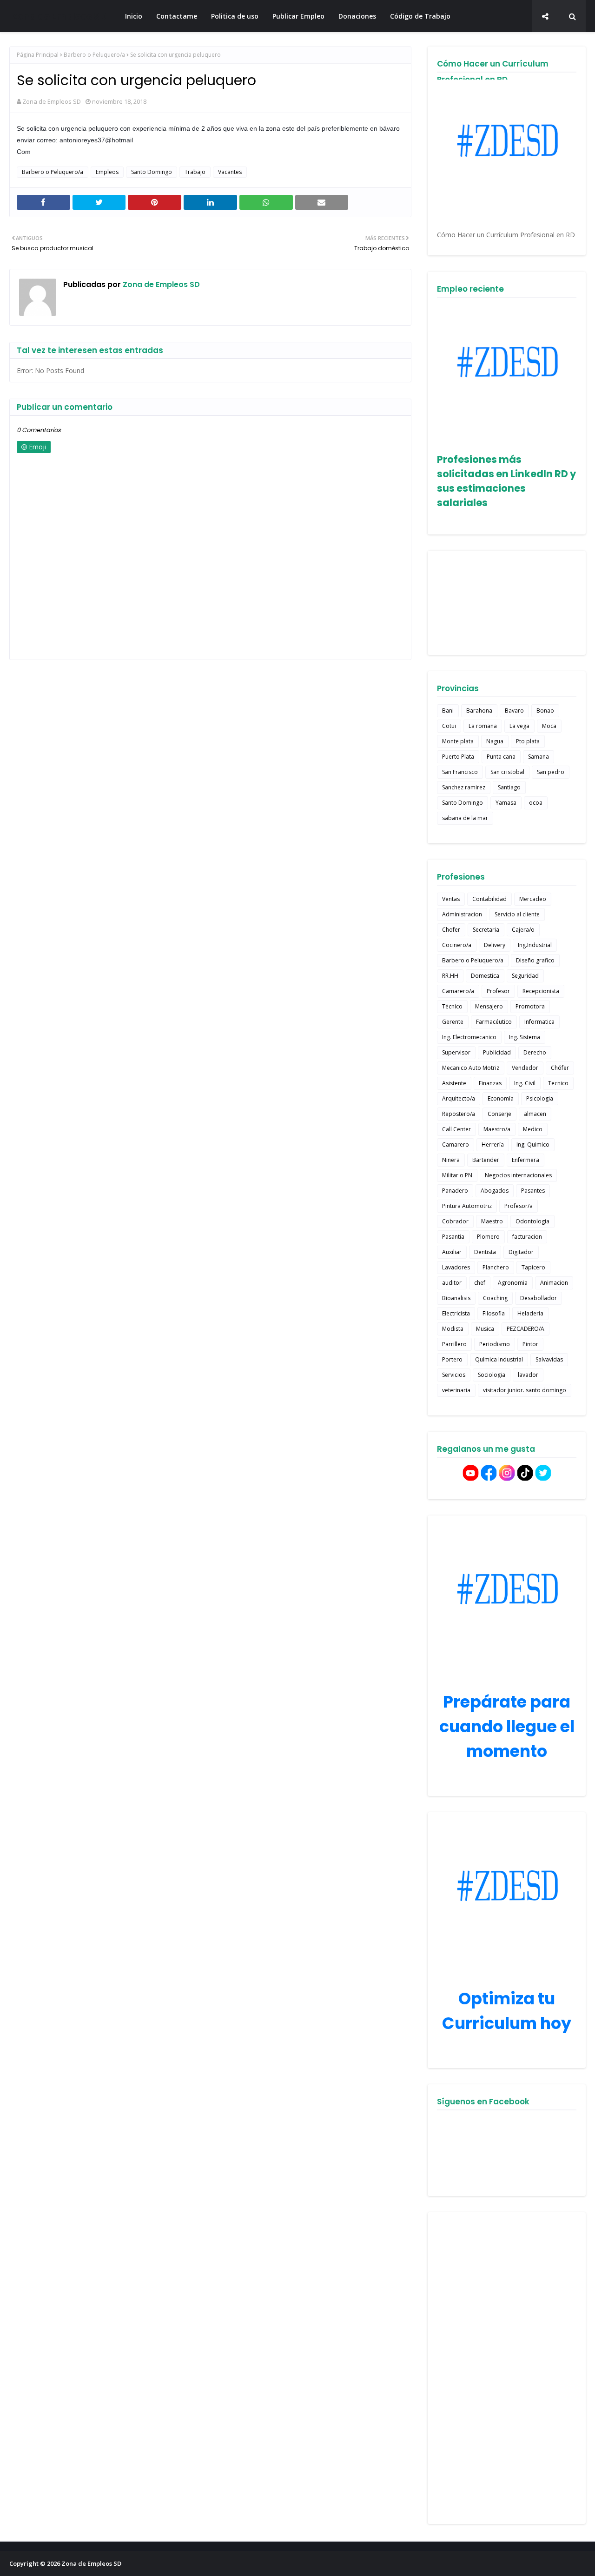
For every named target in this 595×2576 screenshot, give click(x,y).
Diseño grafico (535, 960)
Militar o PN (457, 1175)
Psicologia (540, 1098)
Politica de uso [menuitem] (235, 16)
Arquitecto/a (459, 1098)
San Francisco (460, 772)
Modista (453, 1329)
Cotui (449, 726)
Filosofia (494, 1313)
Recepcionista (541, 991)
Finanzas (490, 1083)
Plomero (488, 1237)
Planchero (496, 1267)
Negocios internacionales (518, 1175)
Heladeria (530, 1313)
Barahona (479, 711)
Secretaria (486, 930)
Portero (452, 1359)
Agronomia (513, 1283)
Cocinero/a (457, 945)
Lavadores (456, 1267)
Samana (539, 757)
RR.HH (450, 976)
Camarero (456, 1145)
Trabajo (195, 172)
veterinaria (456, 1390)
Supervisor (456, 1052)
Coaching (495, 1298)
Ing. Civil (525, 1083)
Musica (485, 1329)
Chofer (451, 930)
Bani (448, 711)
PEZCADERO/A (526, 1329)
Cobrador (455, 1221)
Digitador (521, 1252)
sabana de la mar (465, 818)
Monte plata (458, 741)
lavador (528, 1375)
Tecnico (558, 1083)
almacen (535, 1114)
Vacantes (230, 172)
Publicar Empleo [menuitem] (298, 16)
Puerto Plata (458, 757)
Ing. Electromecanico (469, 1037)
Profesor (498, 991)
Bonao (545, 711)
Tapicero (533, 1267)
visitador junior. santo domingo (525, 1390)
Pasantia (453, 1237)
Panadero (455, 1191)
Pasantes (533, 1191)
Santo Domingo (152, 172)
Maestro (492, 1221)
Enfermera (526, 1160)
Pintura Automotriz (467, 1206)
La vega (519, 726)
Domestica (485, 976)
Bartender (486, 1160)
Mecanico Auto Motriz (471, 1068)
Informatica (539, 1022)
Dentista (485, 1252)
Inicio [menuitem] (134, 16)
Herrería (493, 1145)
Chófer (560, 1068)
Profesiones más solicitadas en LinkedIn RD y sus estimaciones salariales (506, 481)
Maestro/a (497, 1129)
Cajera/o (523, 930)
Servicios (454, 1375)
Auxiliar (452, 1252)
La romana (483, 726)
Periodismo (495, 1344)
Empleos (107, 172)
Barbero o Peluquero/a (94, 55)
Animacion (554, 1283)
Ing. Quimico (533, 1145)
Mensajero (489, 1006)
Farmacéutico (494, 1022)
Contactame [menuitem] (177, 16)
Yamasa (506, 803)
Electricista (456, 1313)
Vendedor (525, 1068)
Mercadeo (533, 899)
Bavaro (514, 711)
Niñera (451, 1160)
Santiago (509, 787)
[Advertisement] (507, 2368)
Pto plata (528, 741)
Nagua (495, 741)
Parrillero (454, 1344)
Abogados (495, 1191)
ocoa (536, 803)
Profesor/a (519, 1206)
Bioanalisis (456, 1298)
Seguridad (525, 976)
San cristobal (507, 772)
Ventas (451, 899)
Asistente (454, 1083)
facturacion (527, 1237)
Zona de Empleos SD (59, 16)
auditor (452, 1283)
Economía (501, 1098)
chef (480, 1283)
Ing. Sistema (525, 1037)
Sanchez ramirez (464, 787)
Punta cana (501, 757)
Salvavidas (549, 1359)
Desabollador (539, 1298)
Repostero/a (459, 1114)
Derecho (535, 1052)
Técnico (452, 1006)
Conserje (499, 1114)
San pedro (551, 772)
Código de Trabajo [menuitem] (420, 16)
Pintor (530, 1344)
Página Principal (38, 55)
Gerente (453, 1022)
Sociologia (492, 1375)
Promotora (530, 1006)
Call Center (456, 1129)
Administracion (462, 914)
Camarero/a (458, 991)
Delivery (495, 945)
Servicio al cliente (517, 914)
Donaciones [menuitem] (357, 16)
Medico (533, 1129)
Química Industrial (499, 1359)
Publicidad (497, 1052)
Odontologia (532, 1221)
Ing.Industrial (535, 945)
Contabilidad (489, 899)
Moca (549, 726)
